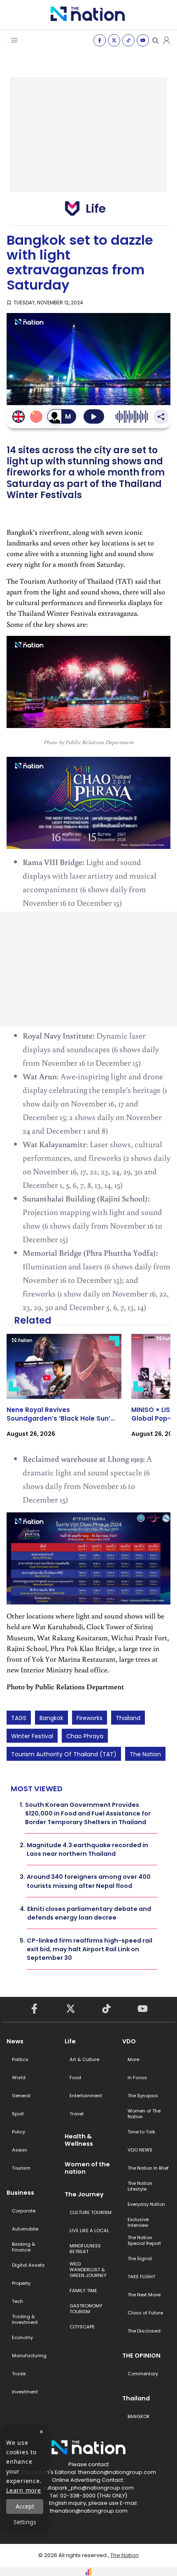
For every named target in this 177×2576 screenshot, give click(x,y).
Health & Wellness (79, 2140)
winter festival (32, 1736)
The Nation (145, 1754)
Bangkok (51, 1718)
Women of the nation (87, 2168)
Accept (25, 2506)
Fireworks (90, 1718)
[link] (64, 1393)
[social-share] (100, 40)
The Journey (84, 2194)
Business (20, 2193)
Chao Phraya (85, 1736)
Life (70, 2041)
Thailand (128, 1718)
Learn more (24, 2490)
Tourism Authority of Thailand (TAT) (64, 1754)
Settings (25, 2522)
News (15, 2041)
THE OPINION (141, 2356)
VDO (129, 2041)
